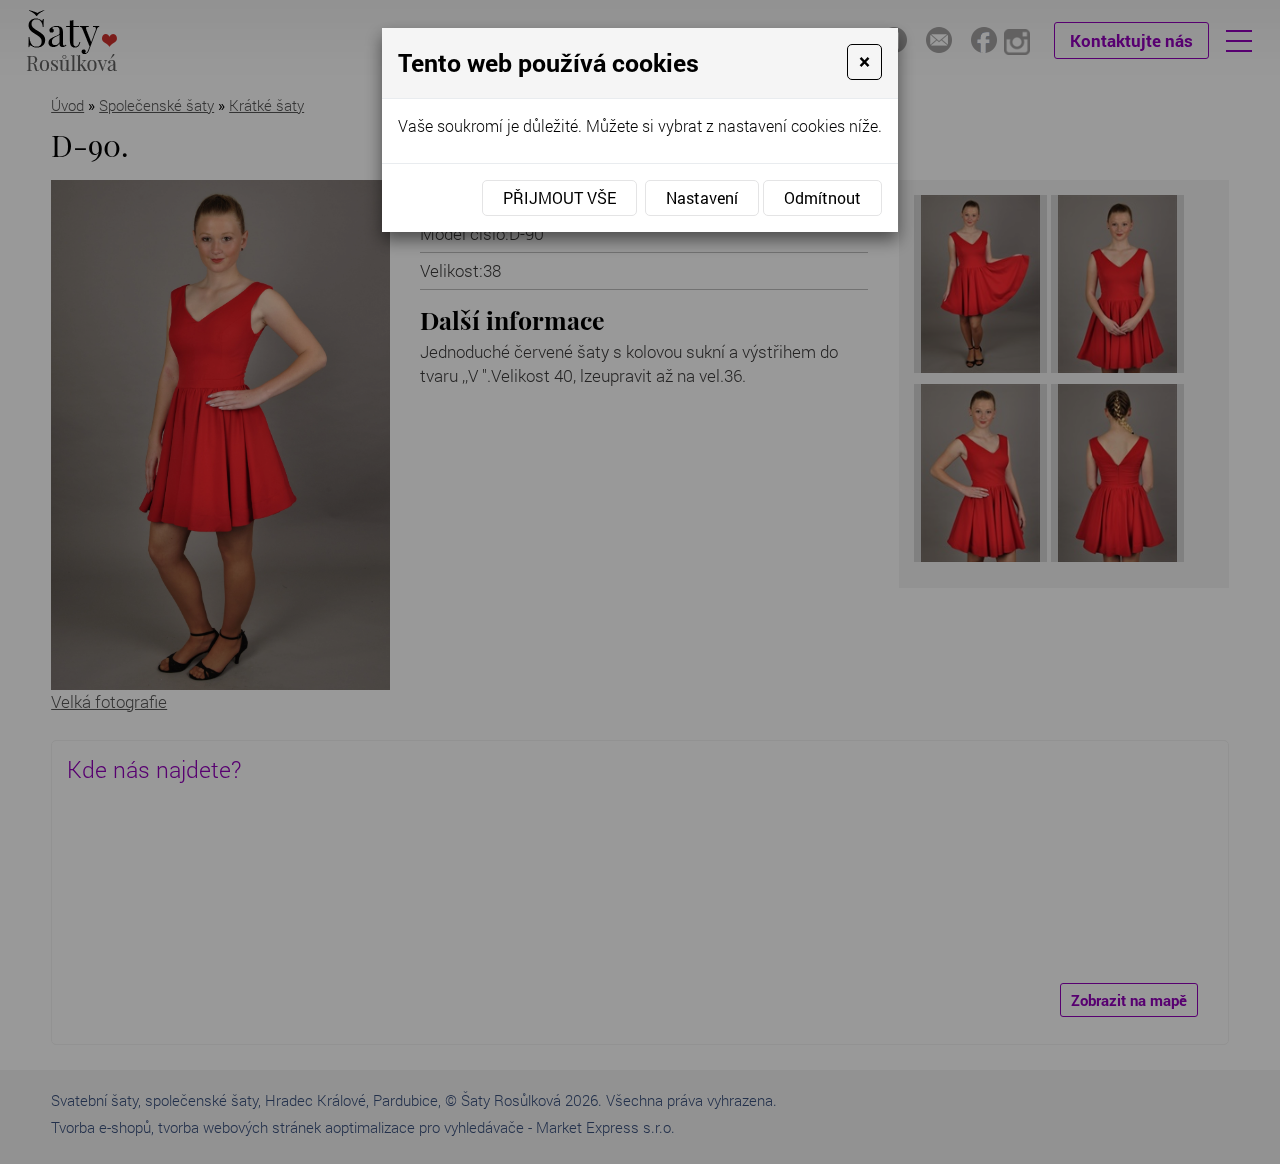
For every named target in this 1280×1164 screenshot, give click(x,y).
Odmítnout (822, 197)
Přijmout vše (559, 197)
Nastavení (702, 197)
